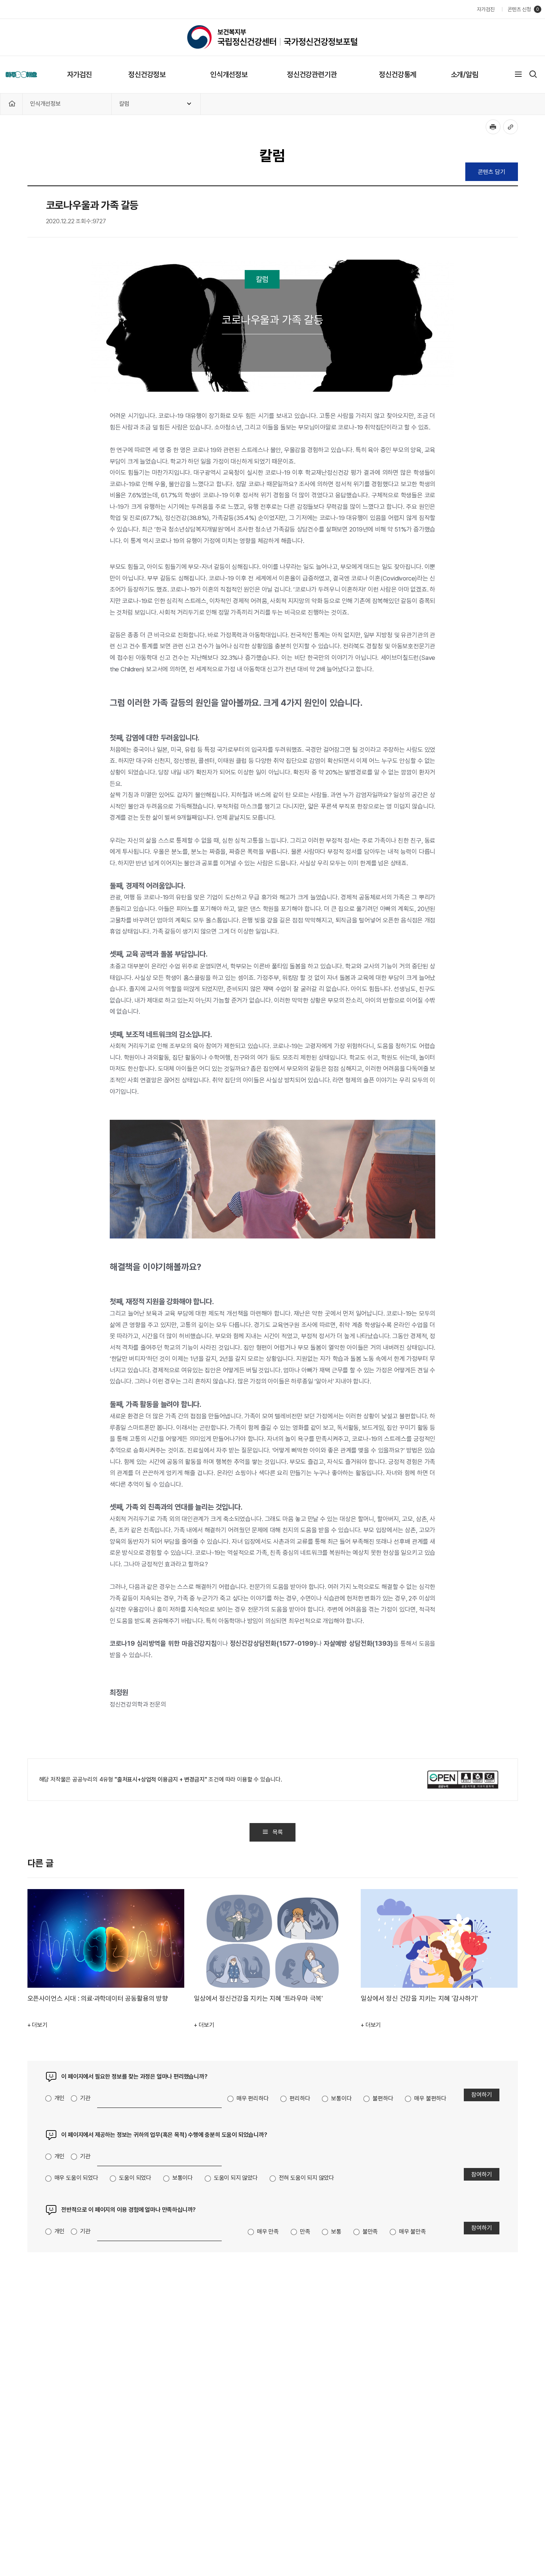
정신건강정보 (147, 75)
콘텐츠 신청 (519, 9)
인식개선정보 (229, 75)
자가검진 (485, 9)
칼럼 (124, 104)
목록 (278, 1832)
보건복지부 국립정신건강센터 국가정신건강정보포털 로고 (272, 37)
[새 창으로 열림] (463, 1779)
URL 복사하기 (511, 127)
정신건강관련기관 (312, 75)
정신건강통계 (398, 75)
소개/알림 (465, 75)
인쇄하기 (493, 127)
